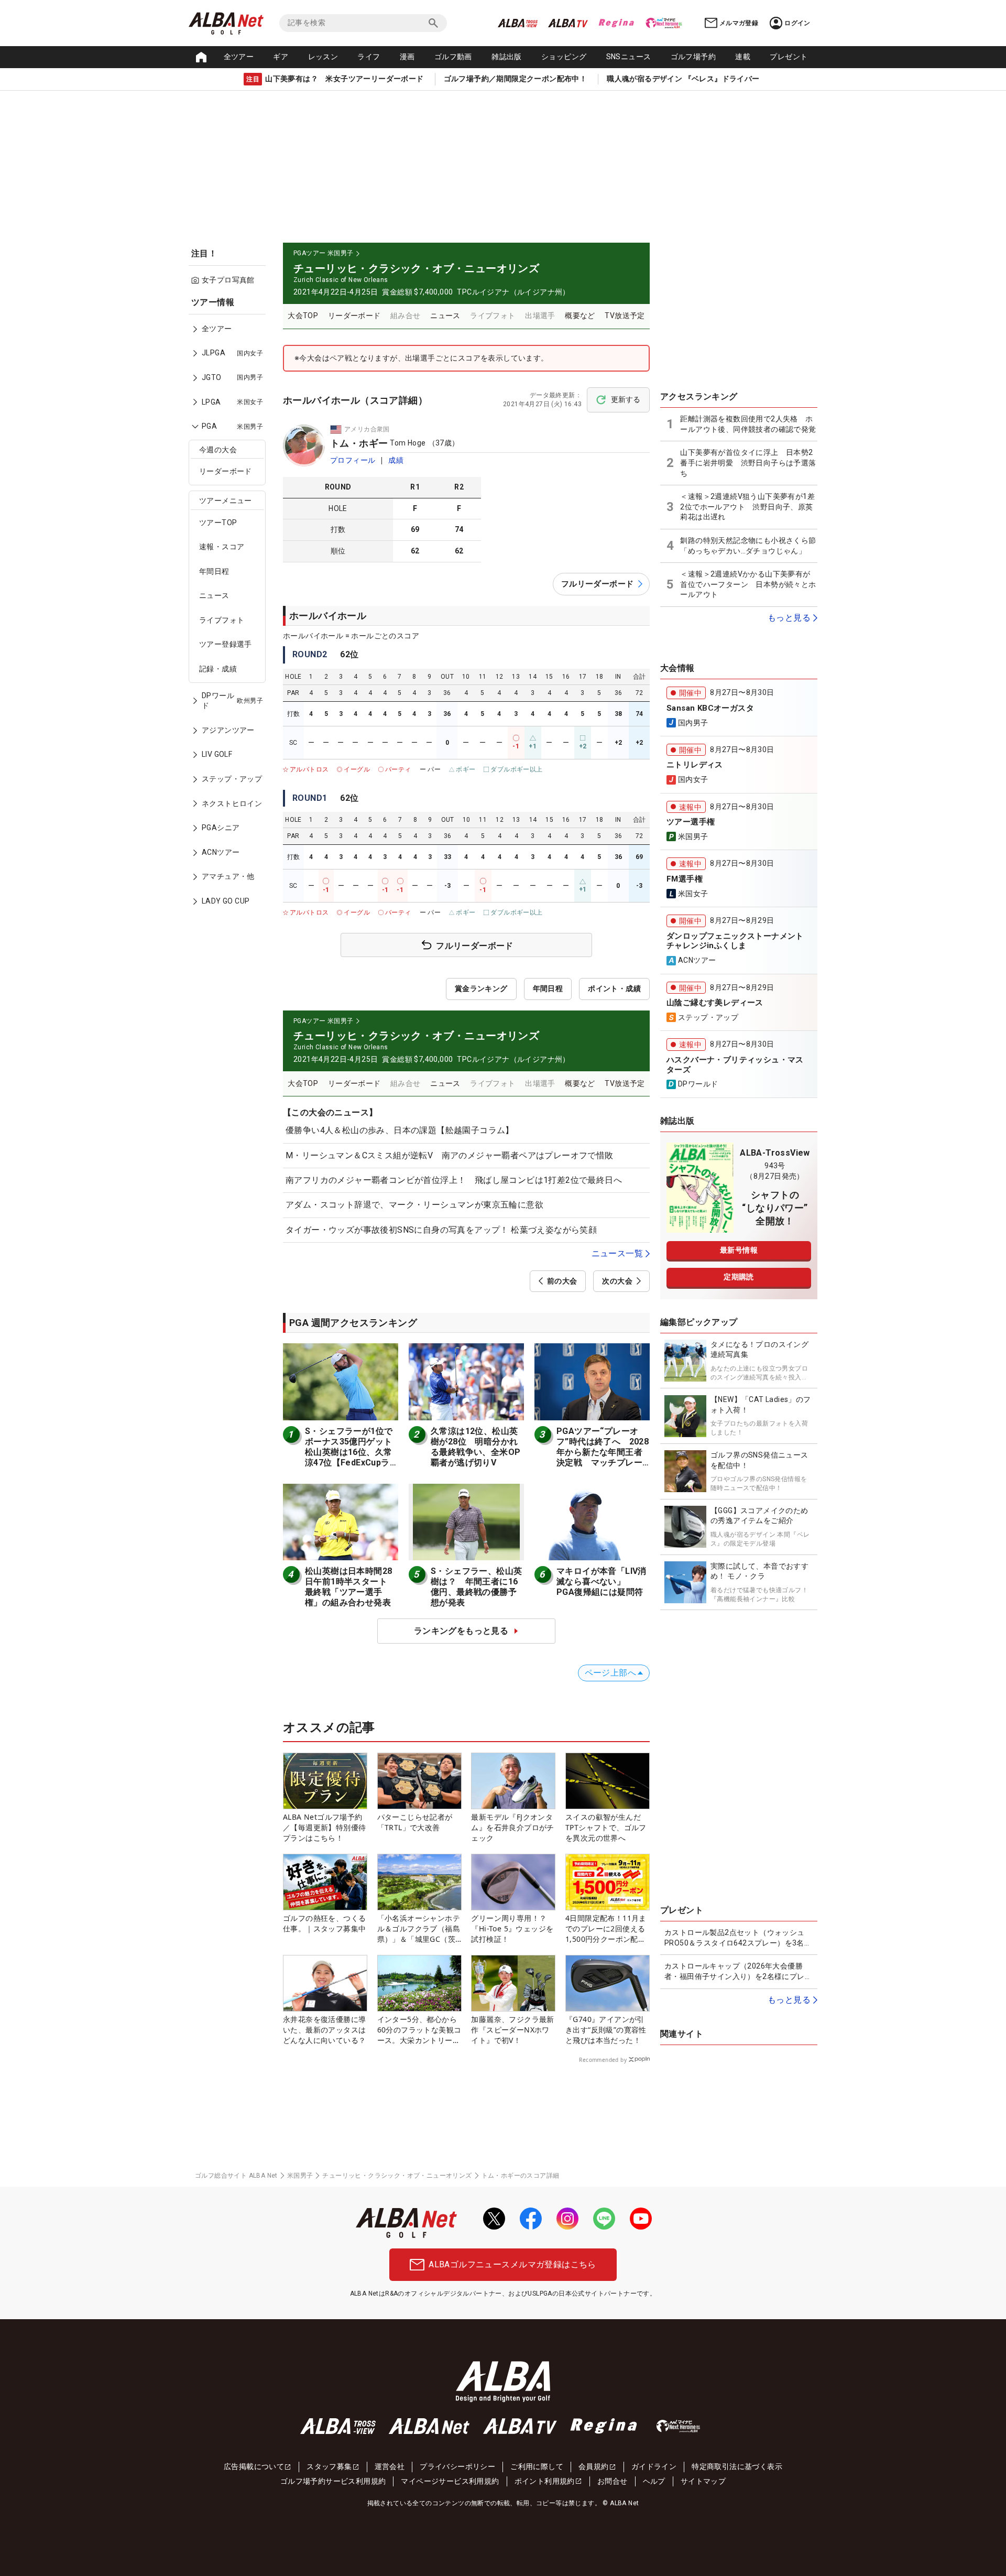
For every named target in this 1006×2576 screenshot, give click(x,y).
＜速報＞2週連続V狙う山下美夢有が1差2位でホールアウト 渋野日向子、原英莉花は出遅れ (747, 507)
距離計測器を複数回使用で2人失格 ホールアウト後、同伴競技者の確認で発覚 (748, 424)
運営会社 (390, 2466)
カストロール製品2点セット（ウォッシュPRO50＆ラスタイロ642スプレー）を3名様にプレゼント (738, 1938)
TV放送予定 (625, 316)
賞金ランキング (481, 988)
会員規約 (594, 2466)
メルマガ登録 (739, 23)
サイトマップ (703, 2481)
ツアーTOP (218, 523)
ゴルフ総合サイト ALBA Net (236, 2176)
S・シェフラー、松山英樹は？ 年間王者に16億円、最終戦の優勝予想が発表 (476, 1587)
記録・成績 (218, 669)
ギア (281, 57)
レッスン (323, 57)
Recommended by (603, 2060)
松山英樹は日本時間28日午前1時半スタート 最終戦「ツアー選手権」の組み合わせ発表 (350, 1587)
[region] (231, 609)
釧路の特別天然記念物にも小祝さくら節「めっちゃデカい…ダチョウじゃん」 (748, 546)
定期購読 (739, 1277)
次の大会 (617, 1281)
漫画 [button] (407, 57)
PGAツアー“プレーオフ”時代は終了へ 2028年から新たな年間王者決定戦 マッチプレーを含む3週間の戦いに (603, 1452)
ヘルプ (654, 2481)
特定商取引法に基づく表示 (737, 2466)
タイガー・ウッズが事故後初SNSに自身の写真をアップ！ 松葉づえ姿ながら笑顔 (441, 1230)
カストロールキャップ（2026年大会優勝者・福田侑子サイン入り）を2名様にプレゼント (738, 1972)
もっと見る (789, 618)
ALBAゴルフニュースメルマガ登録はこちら (512, 2264)
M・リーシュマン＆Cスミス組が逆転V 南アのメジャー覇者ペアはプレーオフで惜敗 (450, 1155)
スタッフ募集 (329, 2466)
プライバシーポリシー (457, 2466)
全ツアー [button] (239, 57)
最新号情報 (739, 1250)
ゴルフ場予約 (693, 57)
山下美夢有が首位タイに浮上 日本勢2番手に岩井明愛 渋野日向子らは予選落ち (748, 463)
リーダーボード (226, 471)
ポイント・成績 (614, 988)
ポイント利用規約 (545, 2481)
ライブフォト (222, 620)
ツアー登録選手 (226, 644)
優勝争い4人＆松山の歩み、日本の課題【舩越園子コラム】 (400, 1130)
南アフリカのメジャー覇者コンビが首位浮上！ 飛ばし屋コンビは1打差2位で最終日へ (454, 1180)
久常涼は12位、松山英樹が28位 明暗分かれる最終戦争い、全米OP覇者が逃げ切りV (475, 1447)
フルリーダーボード (598, 584)
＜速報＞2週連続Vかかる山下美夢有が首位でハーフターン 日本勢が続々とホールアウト (748, 584)
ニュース (214, 595)
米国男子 (300, 2176)
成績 (396, 460)
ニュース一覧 (617, 1253)
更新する (626, 399)
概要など (580, 316)
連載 (743, 57)
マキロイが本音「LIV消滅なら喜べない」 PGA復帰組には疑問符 (602, 1582)
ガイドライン (654, 2466)
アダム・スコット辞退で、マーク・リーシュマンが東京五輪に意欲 (414, 1205)
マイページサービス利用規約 (450, 2481)
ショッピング (564, 57)
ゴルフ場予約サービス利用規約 (333, 2481)
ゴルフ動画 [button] (453, 57)
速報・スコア (222, 547)
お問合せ (613, 2481)
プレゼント (789, 57)
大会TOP (303, 316)
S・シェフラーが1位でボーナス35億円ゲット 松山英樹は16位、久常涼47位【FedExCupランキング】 (353, 1452)
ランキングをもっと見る (461, 1631)
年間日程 (214, 571)
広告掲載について (254, 2466)
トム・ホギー (359, 443)
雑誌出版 (507, 57)
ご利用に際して (537, 2466)
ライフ (369, 57)
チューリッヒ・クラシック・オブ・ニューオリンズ (397, 2176)
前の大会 (562, 1281)
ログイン (797, 23)
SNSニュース (629, 57)
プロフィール (353, 460)
